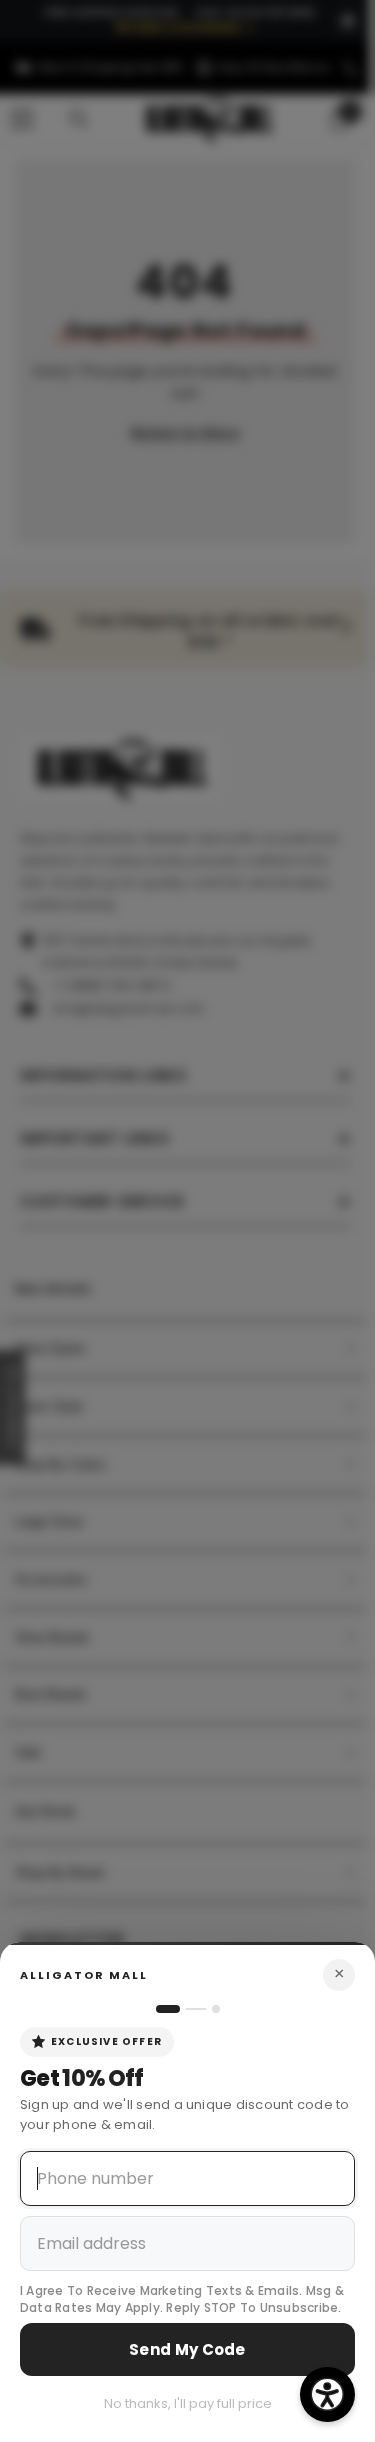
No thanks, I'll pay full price (188, 2403)
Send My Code (187, 2349)
